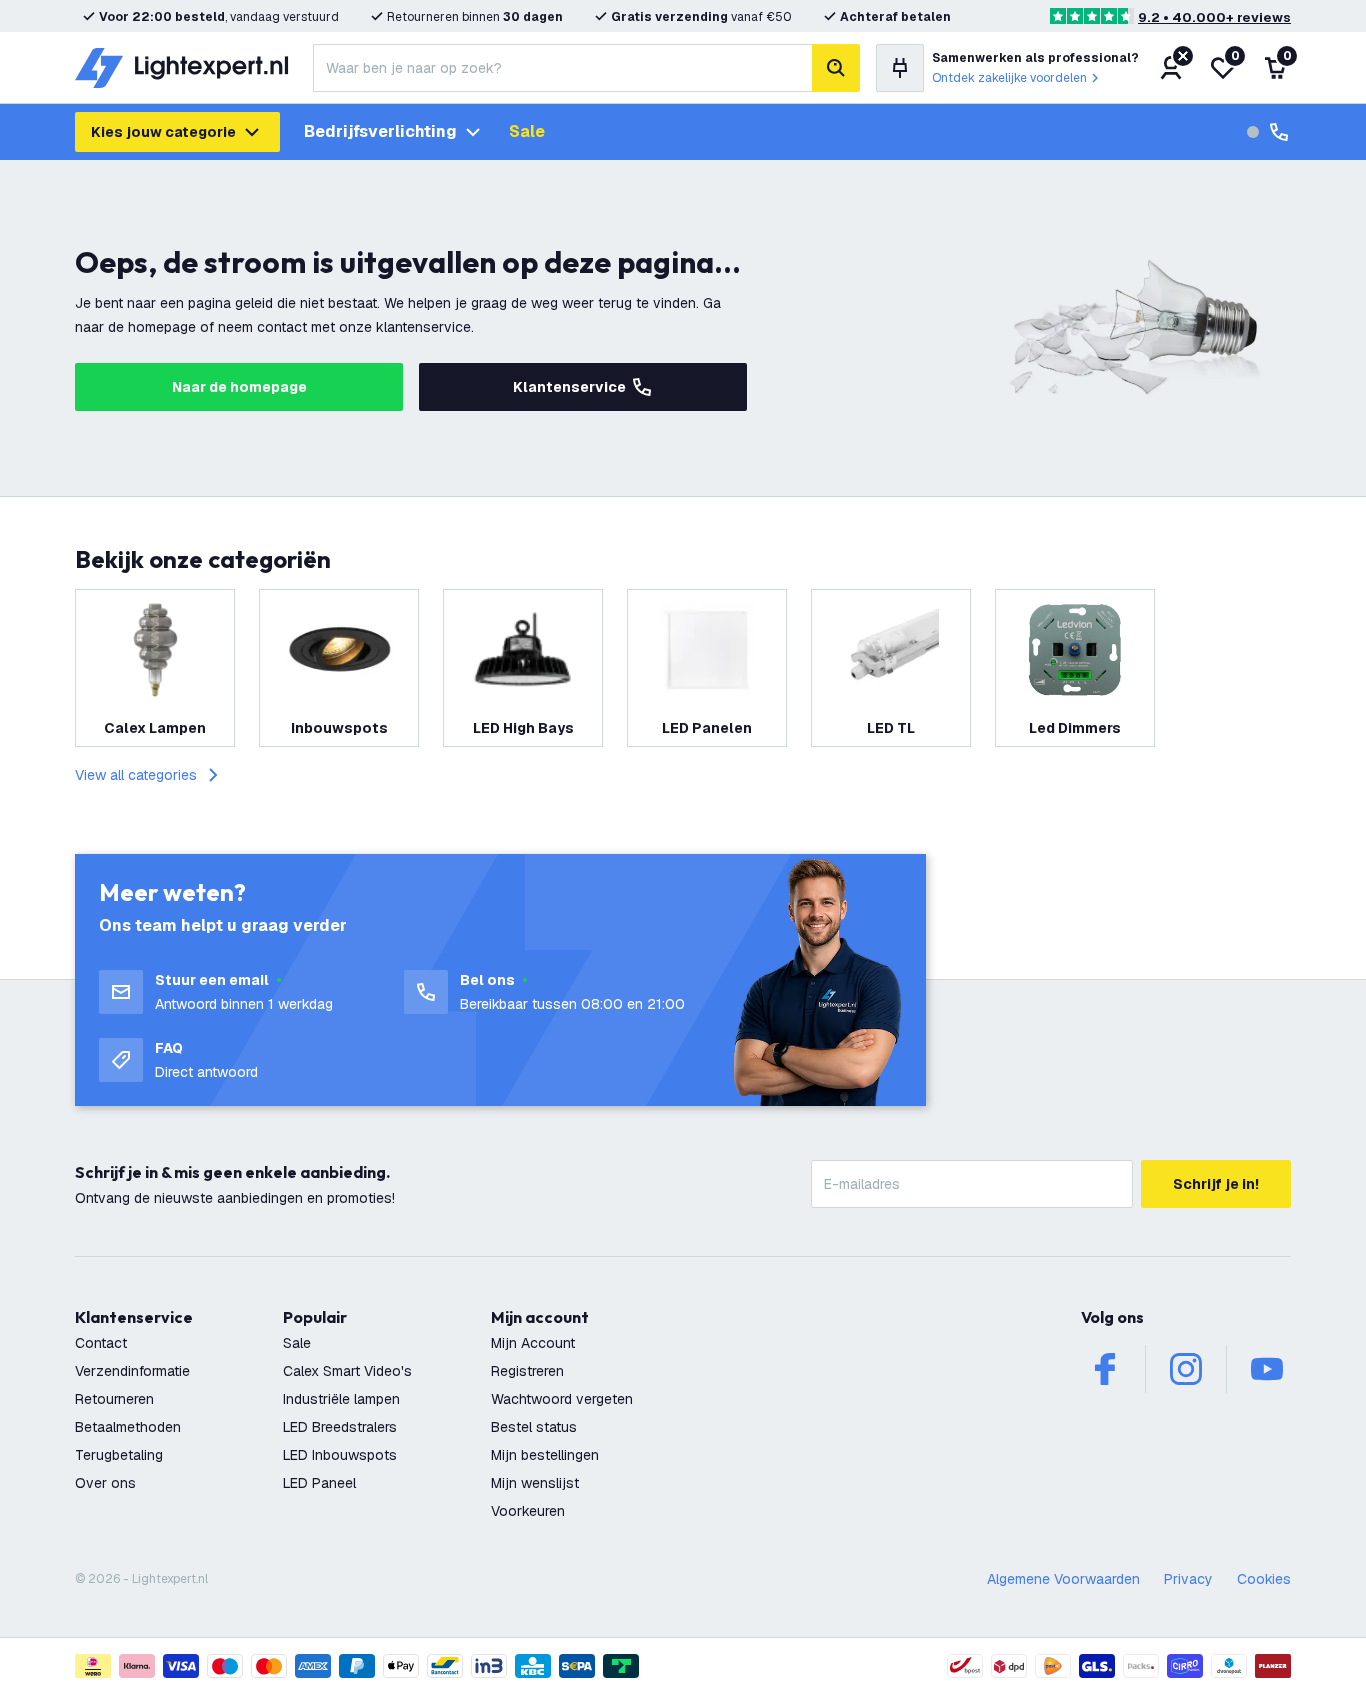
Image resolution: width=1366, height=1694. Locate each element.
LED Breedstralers (340, 1427)
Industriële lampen (341, 1399)
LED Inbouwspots (340, 1455)
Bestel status (534, 1427)
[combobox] (562, 68)
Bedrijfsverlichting (380, 131)
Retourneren (114, 1399)
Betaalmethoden (128, 1427)
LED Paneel (319, 1483)
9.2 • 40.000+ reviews (1214, 17)
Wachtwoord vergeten (562, 1399)
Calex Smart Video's (347, 1371)
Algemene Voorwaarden (1063, 1579)
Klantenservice (569, 387)
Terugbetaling (119, 1455)
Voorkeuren (528, 1511)
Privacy (1188, 1579)
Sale (527, 131)
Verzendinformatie (132, 1371)
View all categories (136, 775)
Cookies (1264, 1579)
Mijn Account (533, 1343)
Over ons (105, 1483)
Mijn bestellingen (545, 1455)
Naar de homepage (239, 387)
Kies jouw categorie (163, 132)
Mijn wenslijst (535, 1483)
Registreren (527, 1371)
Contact (101, 1343)
